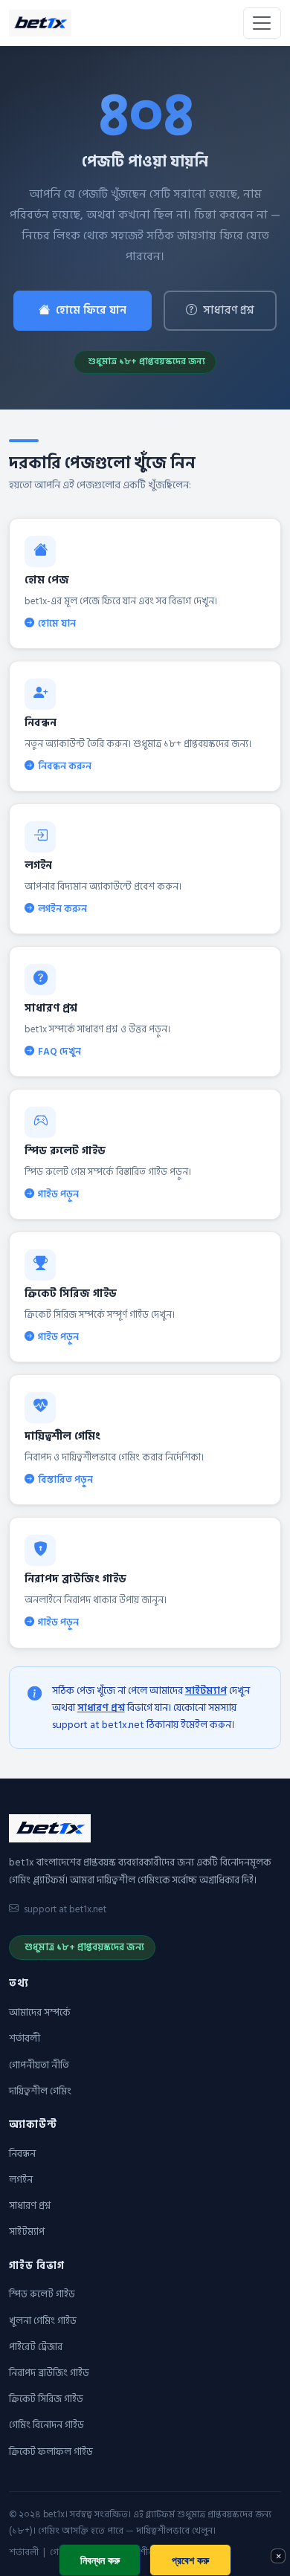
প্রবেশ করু (190, 2560)
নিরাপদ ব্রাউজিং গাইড (49, 2373)
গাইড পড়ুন (58, 1194)
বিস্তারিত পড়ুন (65, 1480)
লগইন (21, 2180)
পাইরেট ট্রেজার (36, 2347)
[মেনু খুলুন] (262, 23)
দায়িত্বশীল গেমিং (40, 2091)
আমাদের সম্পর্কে (39, 2013)
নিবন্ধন (22, 2154)
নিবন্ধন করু (100, 2560)
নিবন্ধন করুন (65, 766)
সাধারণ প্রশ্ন (229, 310)
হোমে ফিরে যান (91, 310)
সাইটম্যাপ (206, 1690)
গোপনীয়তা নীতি (39, 2065)
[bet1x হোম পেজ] (40, 23)
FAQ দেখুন (59, 1052)
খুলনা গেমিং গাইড (43, 2321)
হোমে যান (57, 624)
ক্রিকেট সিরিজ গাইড (46, 2399)
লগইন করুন (62, 909)
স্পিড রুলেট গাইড (42, 2294)
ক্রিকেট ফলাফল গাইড (51, 2452)
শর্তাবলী (25, 2039)
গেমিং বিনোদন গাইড (46, 2425)
